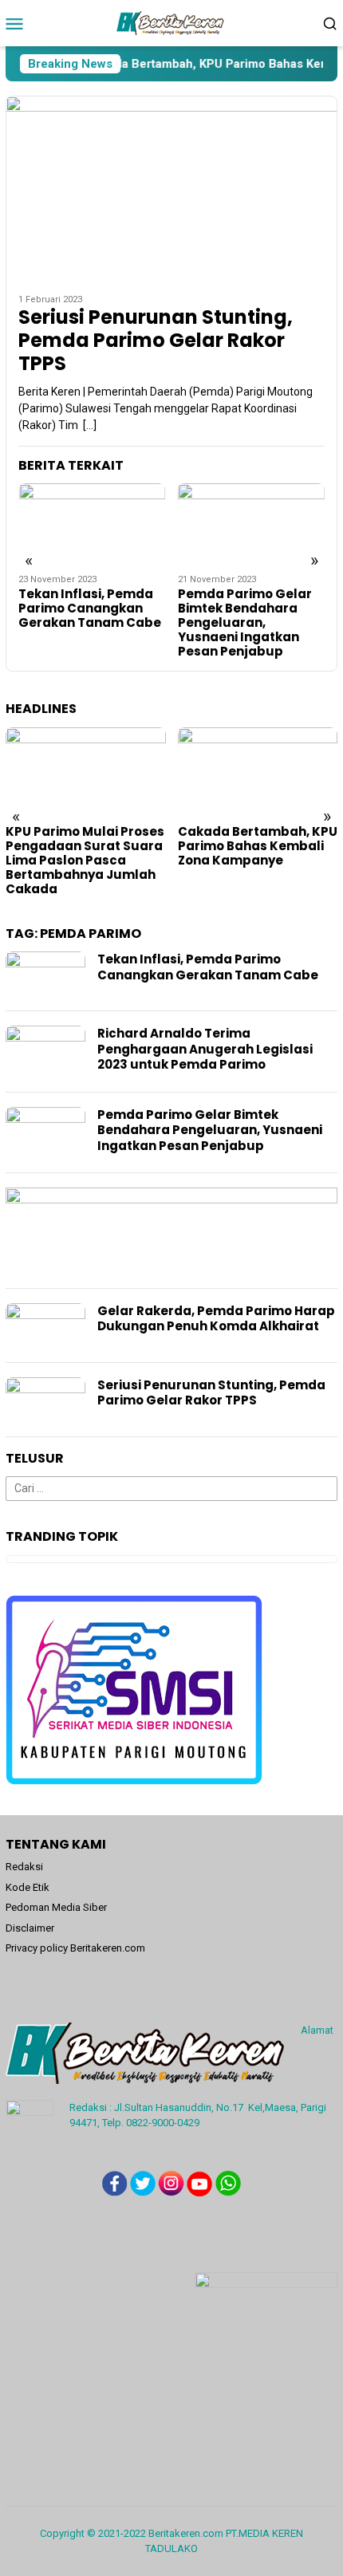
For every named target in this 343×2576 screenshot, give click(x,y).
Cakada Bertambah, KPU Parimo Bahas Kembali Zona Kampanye (258, 846)
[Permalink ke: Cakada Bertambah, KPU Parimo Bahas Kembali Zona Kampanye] (258, 772)
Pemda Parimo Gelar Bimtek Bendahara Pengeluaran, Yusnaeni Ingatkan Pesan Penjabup (245, 623)
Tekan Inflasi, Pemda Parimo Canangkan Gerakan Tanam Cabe (90, 609)
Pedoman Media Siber (56, 1907)
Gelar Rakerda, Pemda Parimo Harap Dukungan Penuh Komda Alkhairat (216, 1319)
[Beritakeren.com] (171, 22)
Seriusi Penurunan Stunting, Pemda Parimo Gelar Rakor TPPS (156, 341)
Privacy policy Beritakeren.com (75, 1948)
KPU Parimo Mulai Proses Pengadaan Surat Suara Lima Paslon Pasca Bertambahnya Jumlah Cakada (85, 861)
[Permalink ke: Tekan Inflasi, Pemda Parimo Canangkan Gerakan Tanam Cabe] (92, 524)
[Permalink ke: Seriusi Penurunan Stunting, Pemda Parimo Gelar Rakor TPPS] (171, 189)
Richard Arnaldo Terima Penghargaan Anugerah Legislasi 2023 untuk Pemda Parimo (205, 1049)
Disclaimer (30, 1928)
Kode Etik (28, 1887)
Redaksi (24, 1867)
